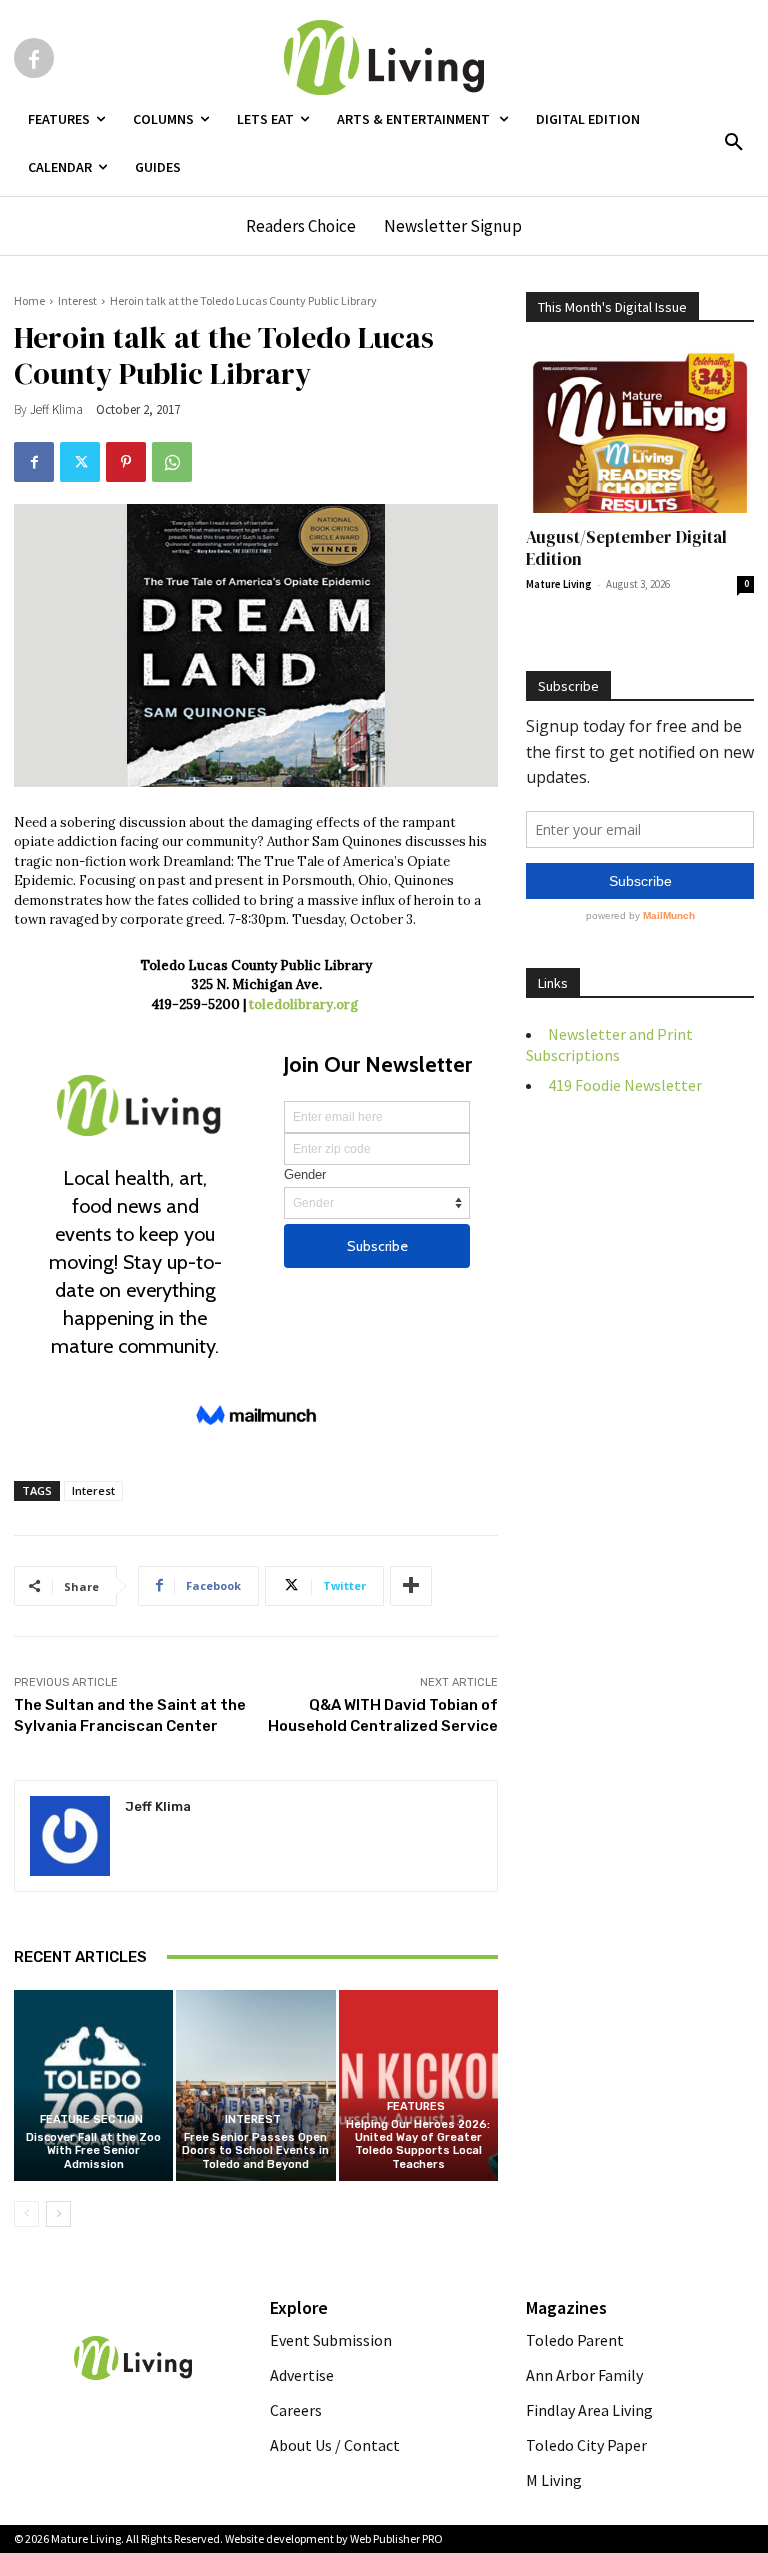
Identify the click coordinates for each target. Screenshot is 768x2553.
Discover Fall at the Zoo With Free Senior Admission (93, 2150)
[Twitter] (80, 462)
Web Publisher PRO (396, 2538)
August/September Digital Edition (626, 548)
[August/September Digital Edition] (640, 430)
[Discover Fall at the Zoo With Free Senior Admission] (93, 2085)
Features (416, 2106)
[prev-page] (26, 2214)
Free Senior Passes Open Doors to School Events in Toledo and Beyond (255, 2150)
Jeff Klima (56, 409)
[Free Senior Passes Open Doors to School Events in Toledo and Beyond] (255, 2085)
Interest (77, 300)
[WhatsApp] (172, 462)
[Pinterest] (126, 462)
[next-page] (58, 2214)
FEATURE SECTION (91, 2119)
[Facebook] (34, 58)
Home (29, 300)
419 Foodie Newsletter (625, 1085)
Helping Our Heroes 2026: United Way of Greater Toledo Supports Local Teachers (418, 2144)
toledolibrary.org (305, 1004)
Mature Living (559, 584)
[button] (734, 143)
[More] (411, 1586)
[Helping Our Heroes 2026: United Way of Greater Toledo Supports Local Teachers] (418, 2085)
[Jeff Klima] (70, 1836)
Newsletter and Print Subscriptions (609, 1044)
